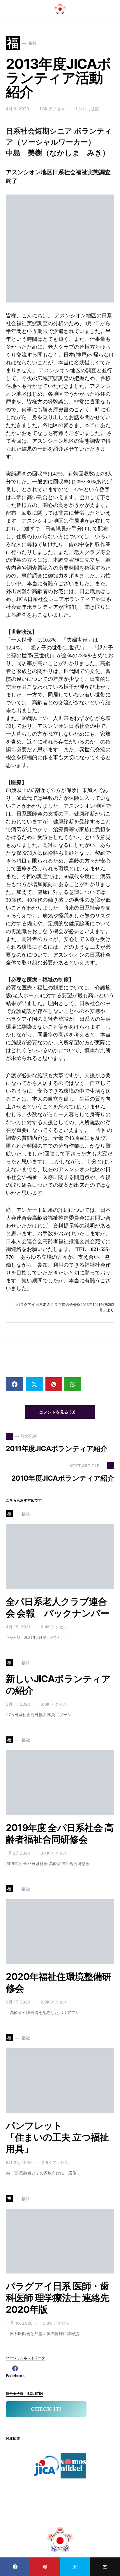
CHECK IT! (46, 2409)
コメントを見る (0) (57, 1412)
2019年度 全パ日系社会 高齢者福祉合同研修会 (60, 1834)
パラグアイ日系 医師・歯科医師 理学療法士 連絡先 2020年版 (58, 2298)
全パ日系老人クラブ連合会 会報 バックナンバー (58, 1607)
